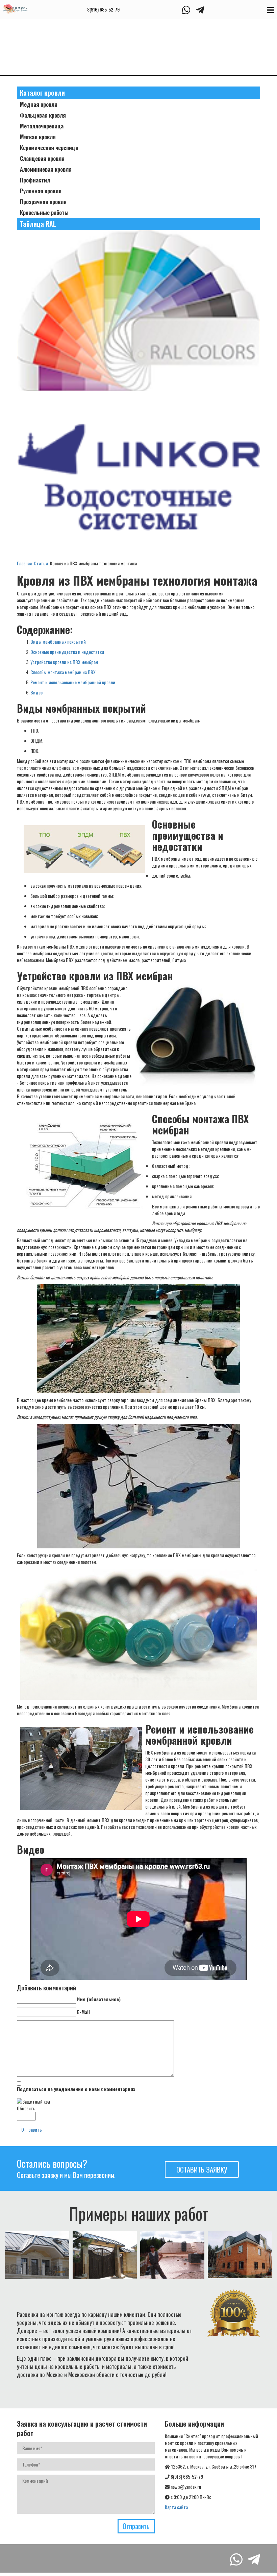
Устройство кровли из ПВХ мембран (64, 662)
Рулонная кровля (41, 191)
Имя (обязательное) (99, 1999)
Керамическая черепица (49, 148)
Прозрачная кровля (43, 202)
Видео (36, 692)
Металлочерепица (42, 126)
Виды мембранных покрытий (58, 642)
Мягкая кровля (38, 137)
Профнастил (35, 180)
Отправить (32, 2129)
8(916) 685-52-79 (103, 9)
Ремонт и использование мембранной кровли (73, 682)
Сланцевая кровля (42, 158)
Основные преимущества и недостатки (67, 652)
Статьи (41, 563)
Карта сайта (176, 2507)
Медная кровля (39, 104)
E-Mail (83, 2012)
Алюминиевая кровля (46, 169)
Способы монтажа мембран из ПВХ (63, 672)
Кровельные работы (44, 213)
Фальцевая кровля (43, 115)
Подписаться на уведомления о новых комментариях (76, 2089)
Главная (24, 563)
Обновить (26, 2108)
